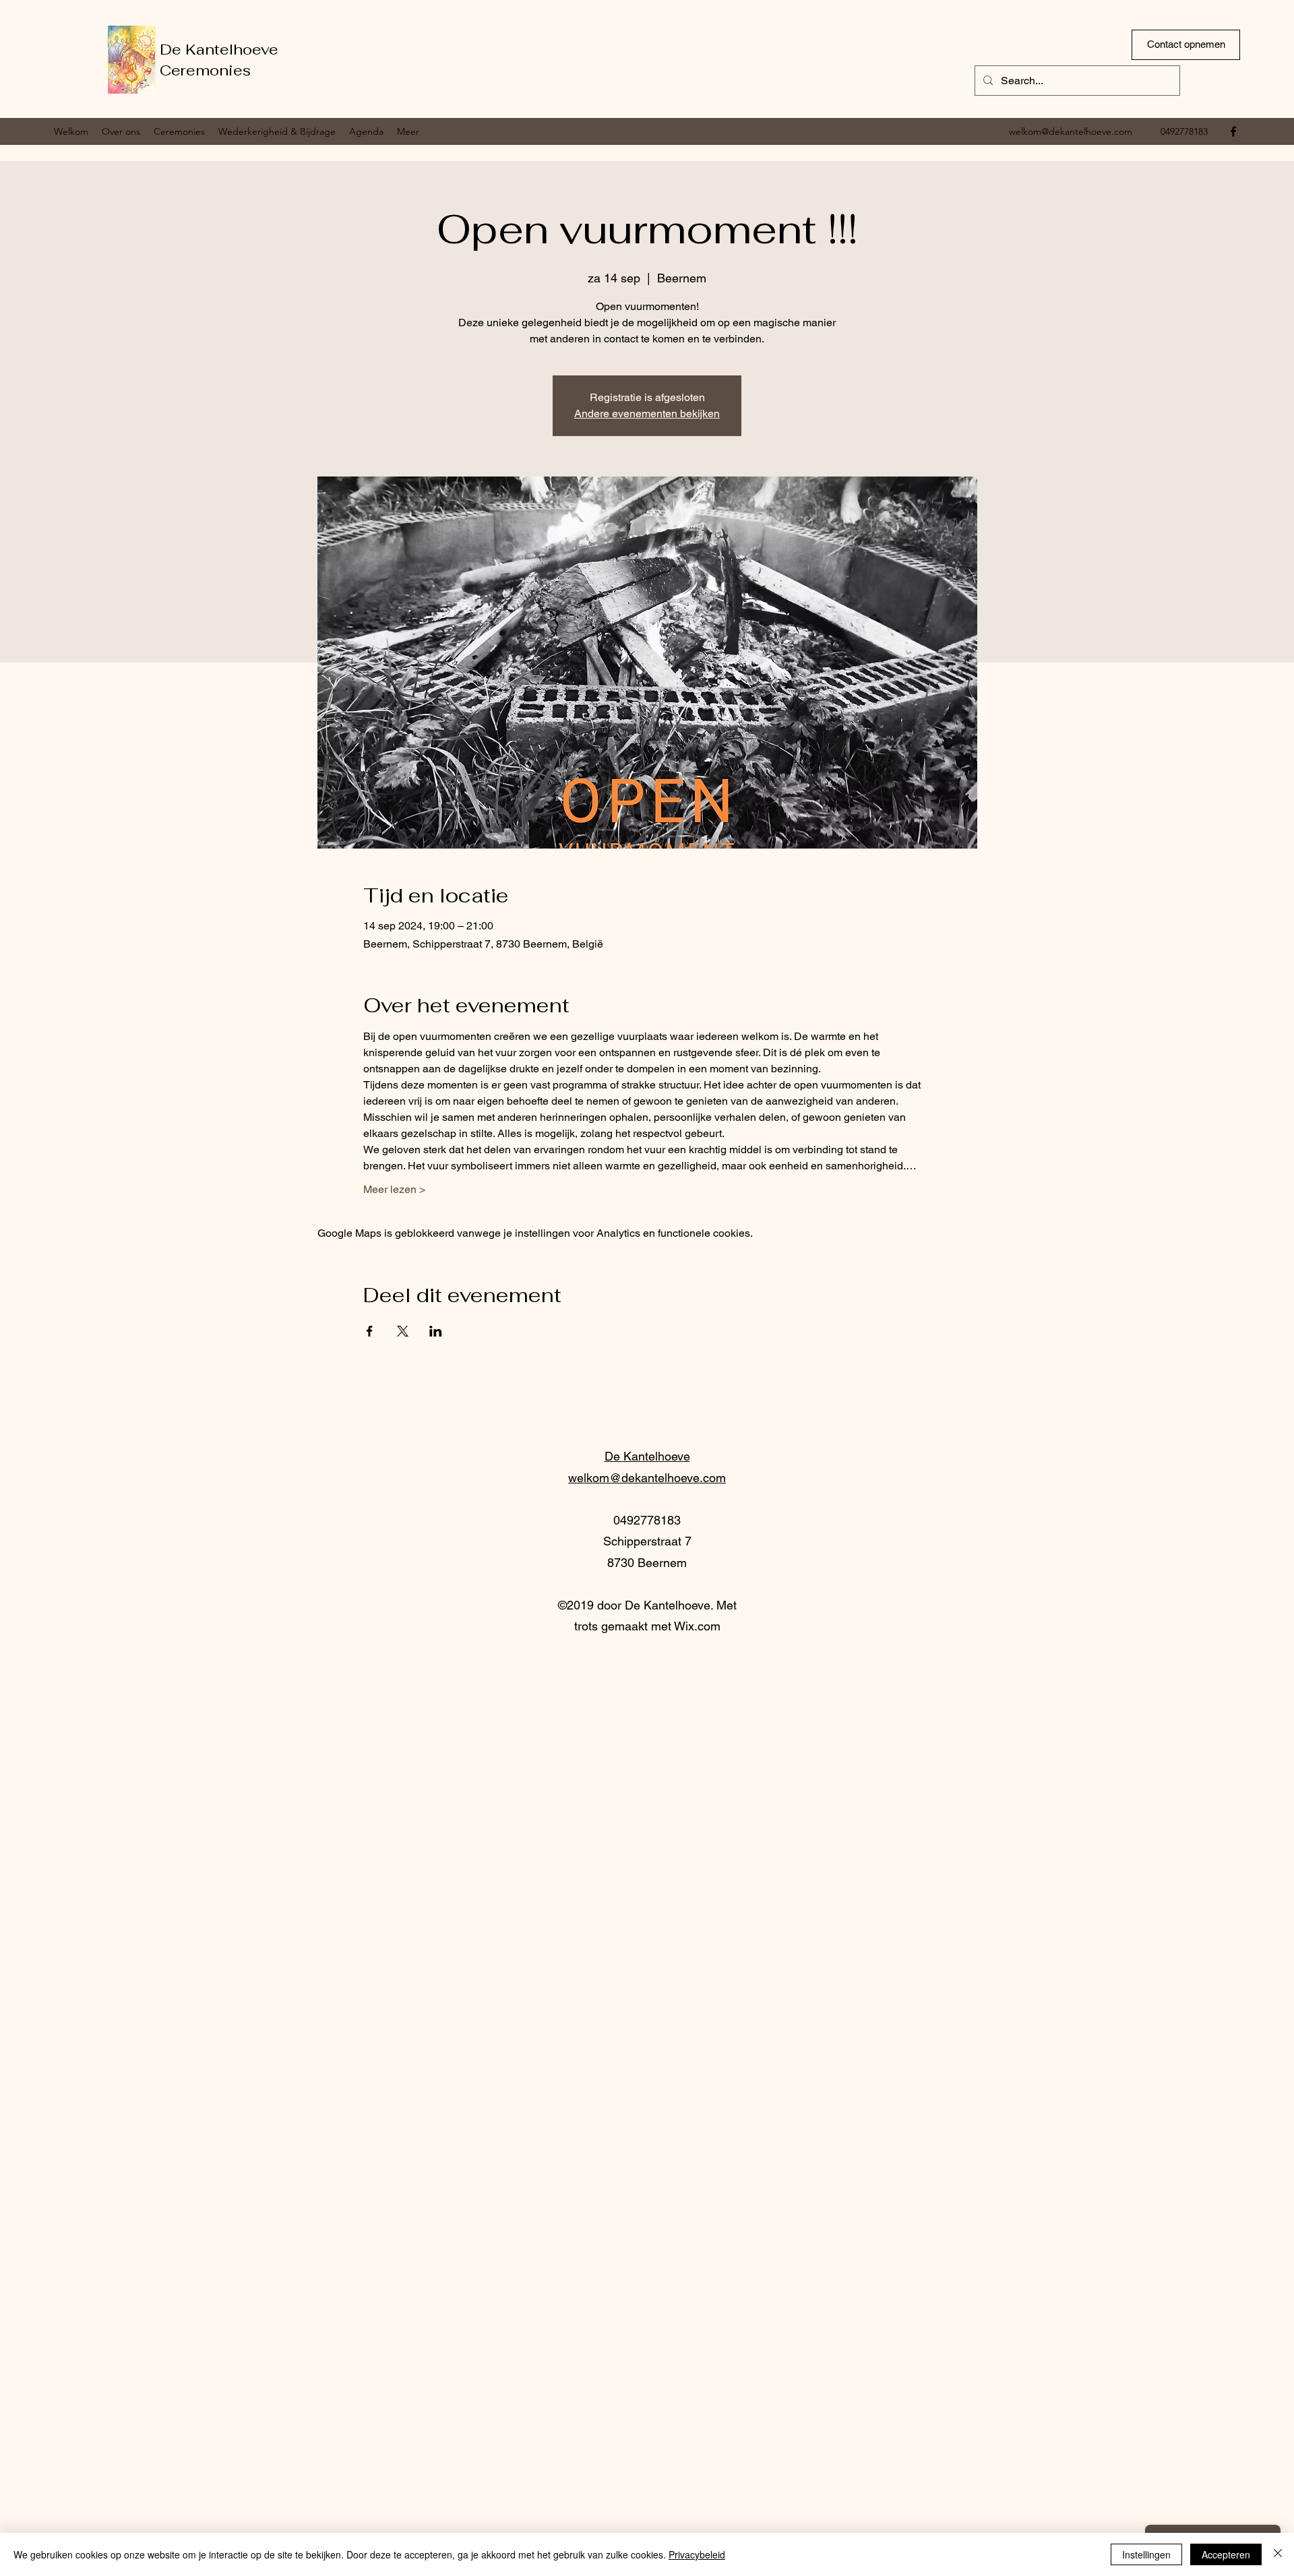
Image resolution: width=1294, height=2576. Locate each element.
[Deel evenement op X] (403, 1331)
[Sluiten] (1278, 2554)
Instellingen (1146, 2554)
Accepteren (1226, 2554)
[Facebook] (1233, 131)
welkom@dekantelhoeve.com (1071, 131)
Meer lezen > (394, 1189)
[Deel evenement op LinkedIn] (436, 1331)
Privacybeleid (697, 2554)
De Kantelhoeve (219, 49)
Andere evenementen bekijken (647, 413)
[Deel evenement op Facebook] (370, 1331)
